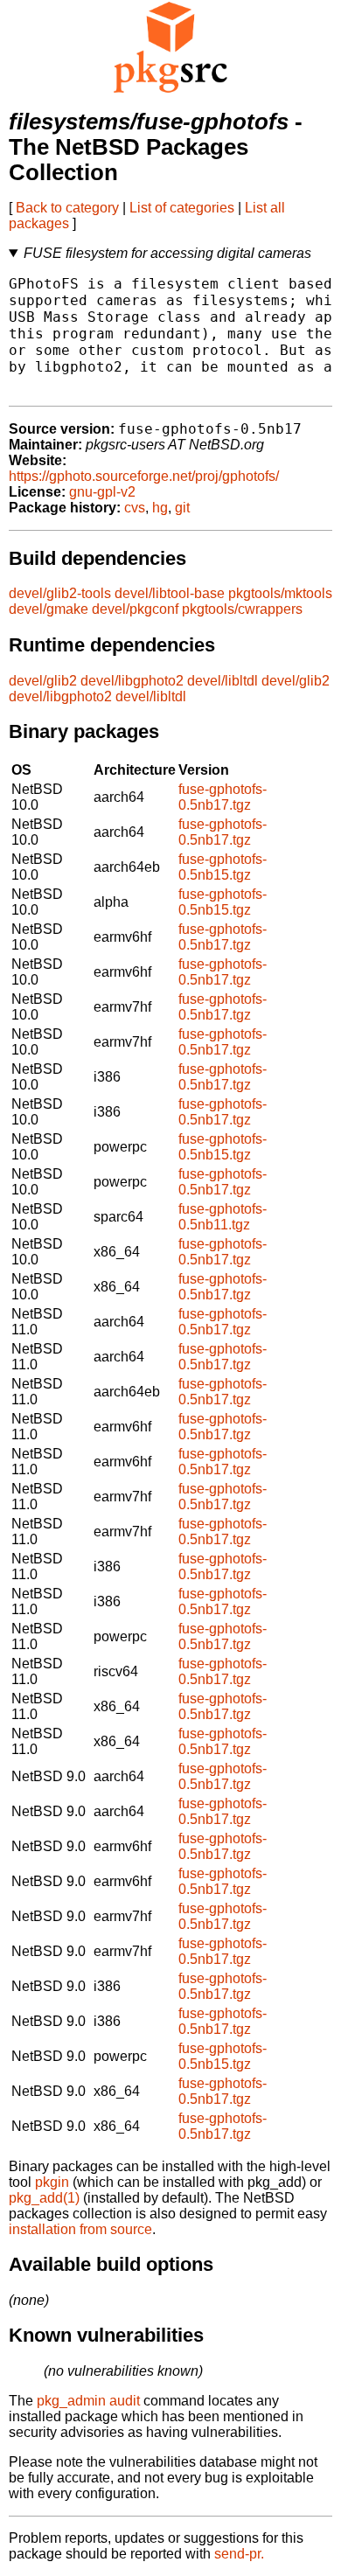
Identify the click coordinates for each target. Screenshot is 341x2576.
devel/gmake (49, 609)
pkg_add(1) (44, 2198)
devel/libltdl (223, 681)
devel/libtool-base (170, 593)
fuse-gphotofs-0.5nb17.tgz (223, 797)
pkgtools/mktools (280, 593)
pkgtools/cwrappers (242, 609)
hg (160, 508)
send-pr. (239, 2554)
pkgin (52, 2182)
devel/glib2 (43, 681)
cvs (135, 508)
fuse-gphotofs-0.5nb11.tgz (223, 1217)
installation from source (80, 2229)
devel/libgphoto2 (132, 681)
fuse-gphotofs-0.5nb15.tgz (223, 867)
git (182, 508)
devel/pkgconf (135, 609)
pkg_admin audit (88, 2401)
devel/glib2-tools (60, 593)
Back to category (67, 208)
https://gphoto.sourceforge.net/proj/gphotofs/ (144, 476)
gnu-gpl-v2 (102, 492)
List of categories (182, 208)
